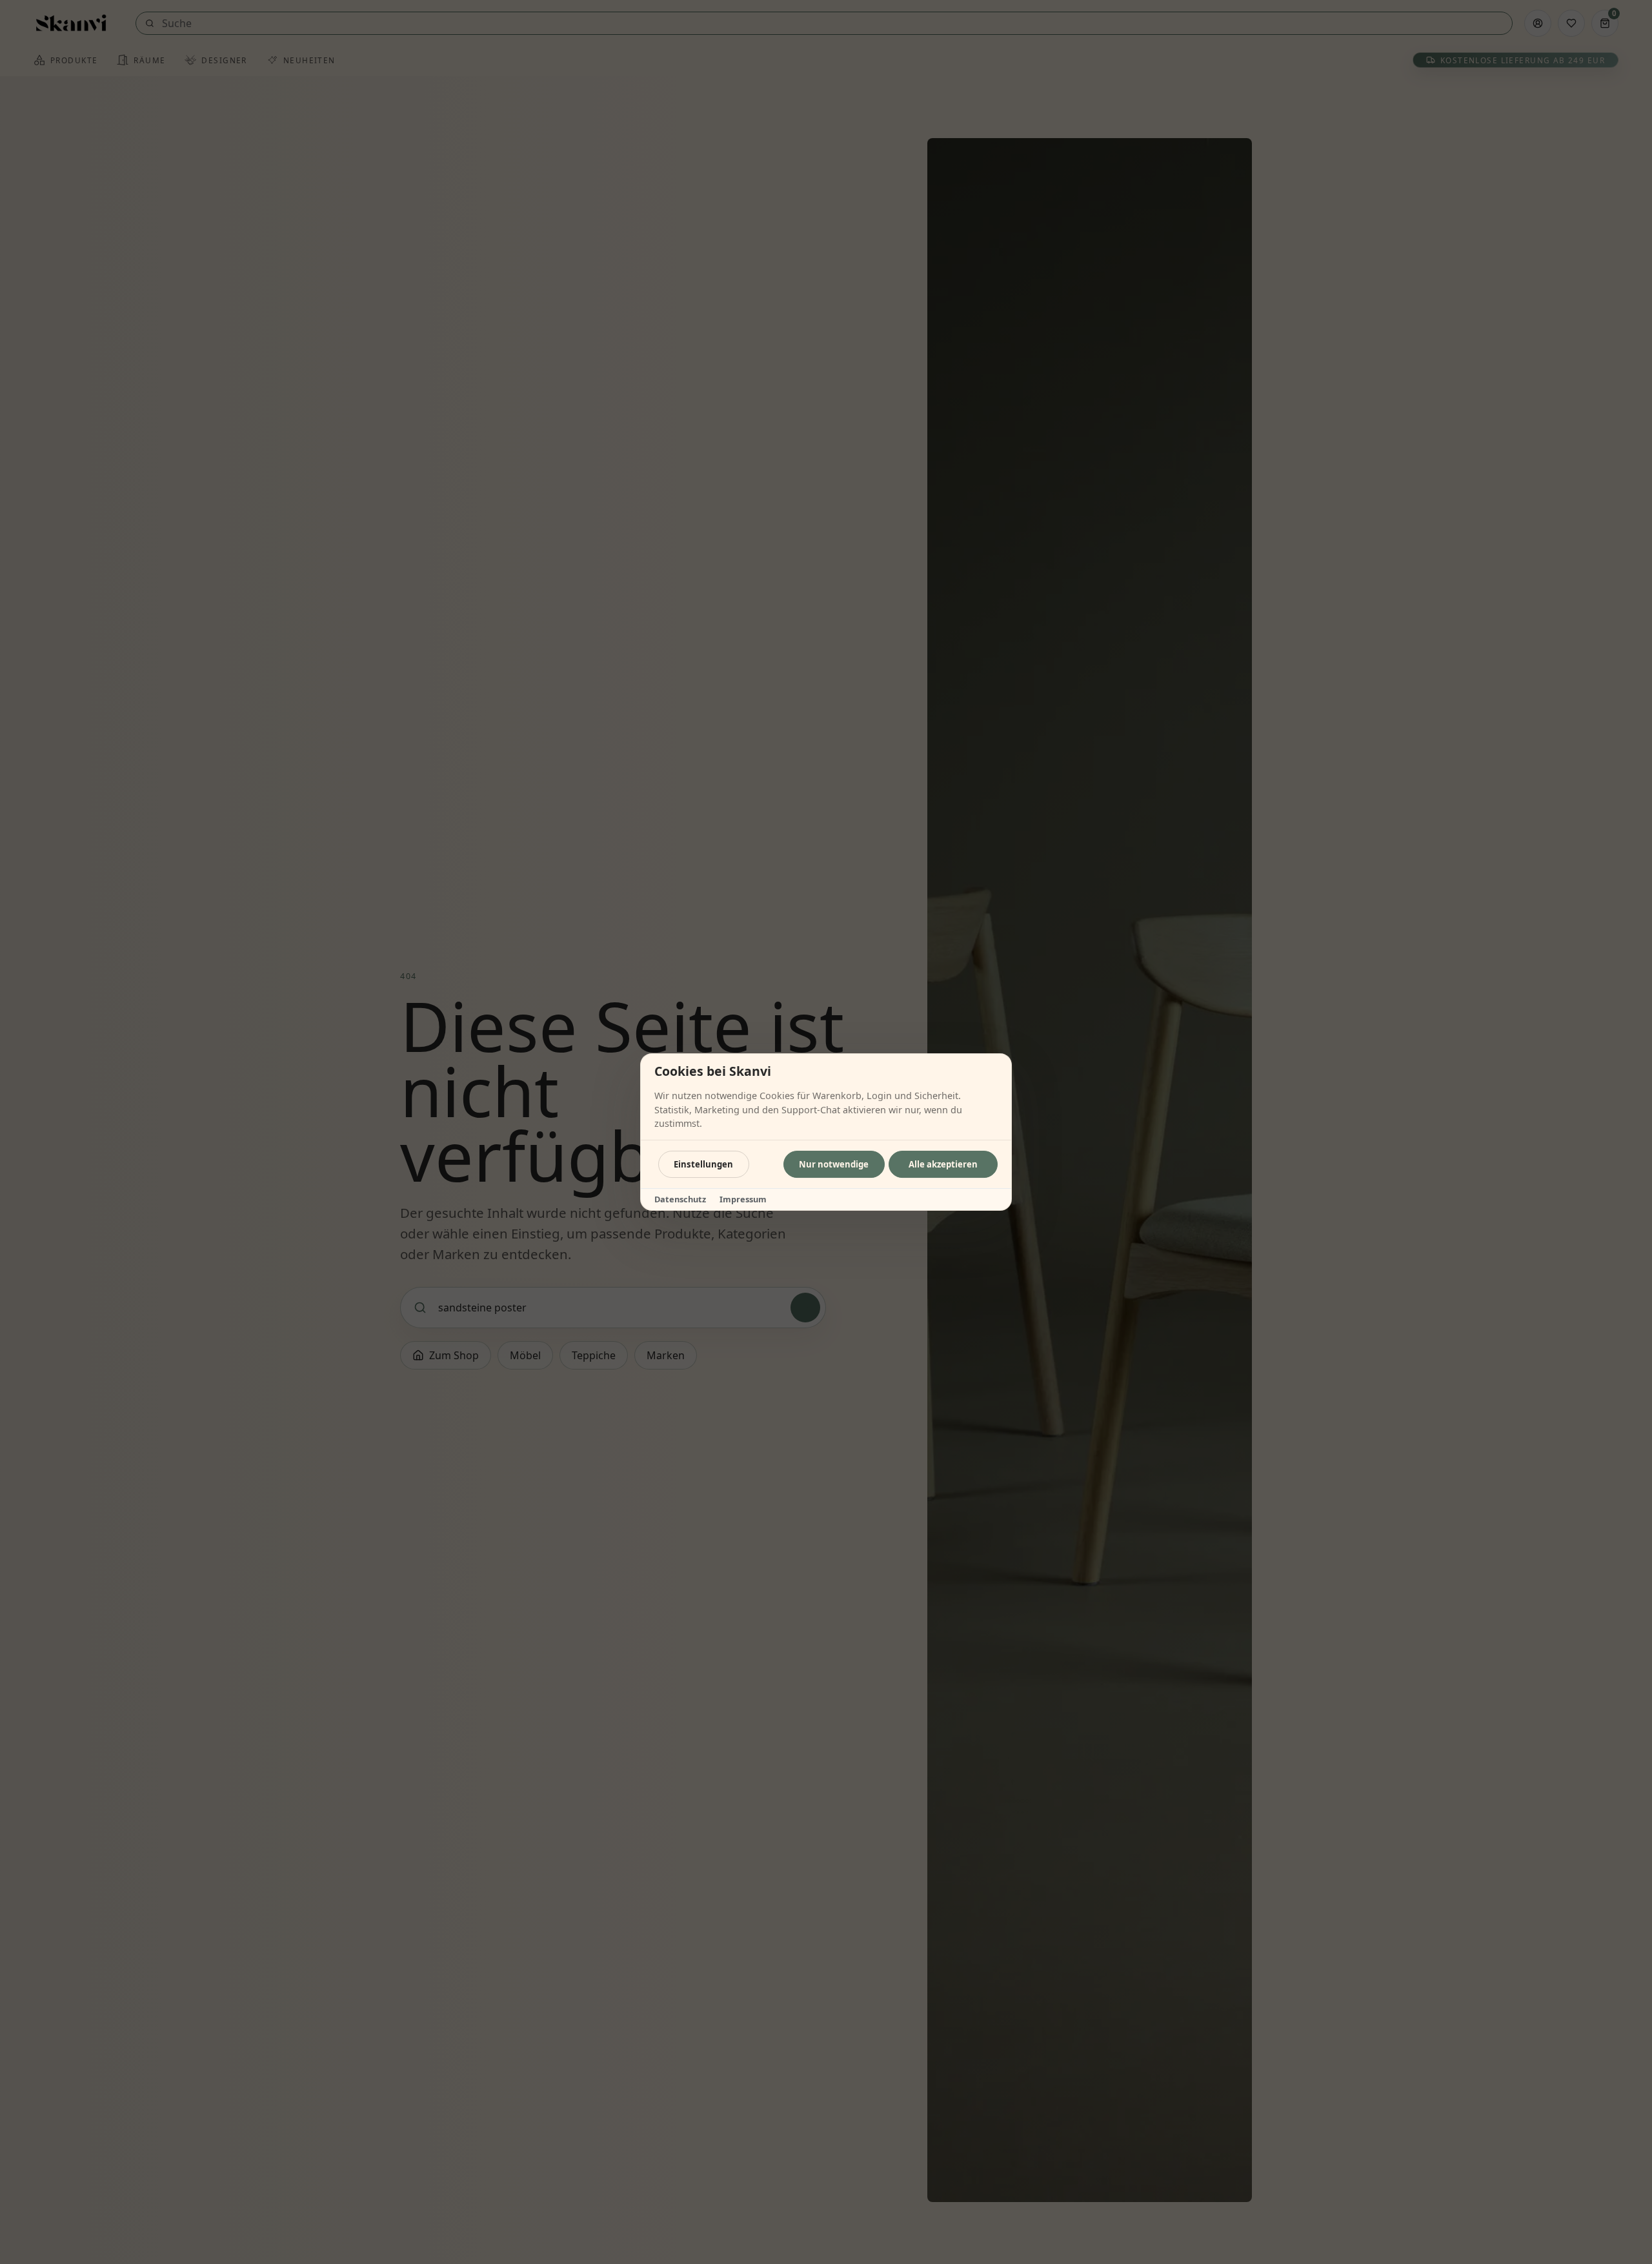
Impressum (743, 1199)
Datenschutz (680, 1199)
